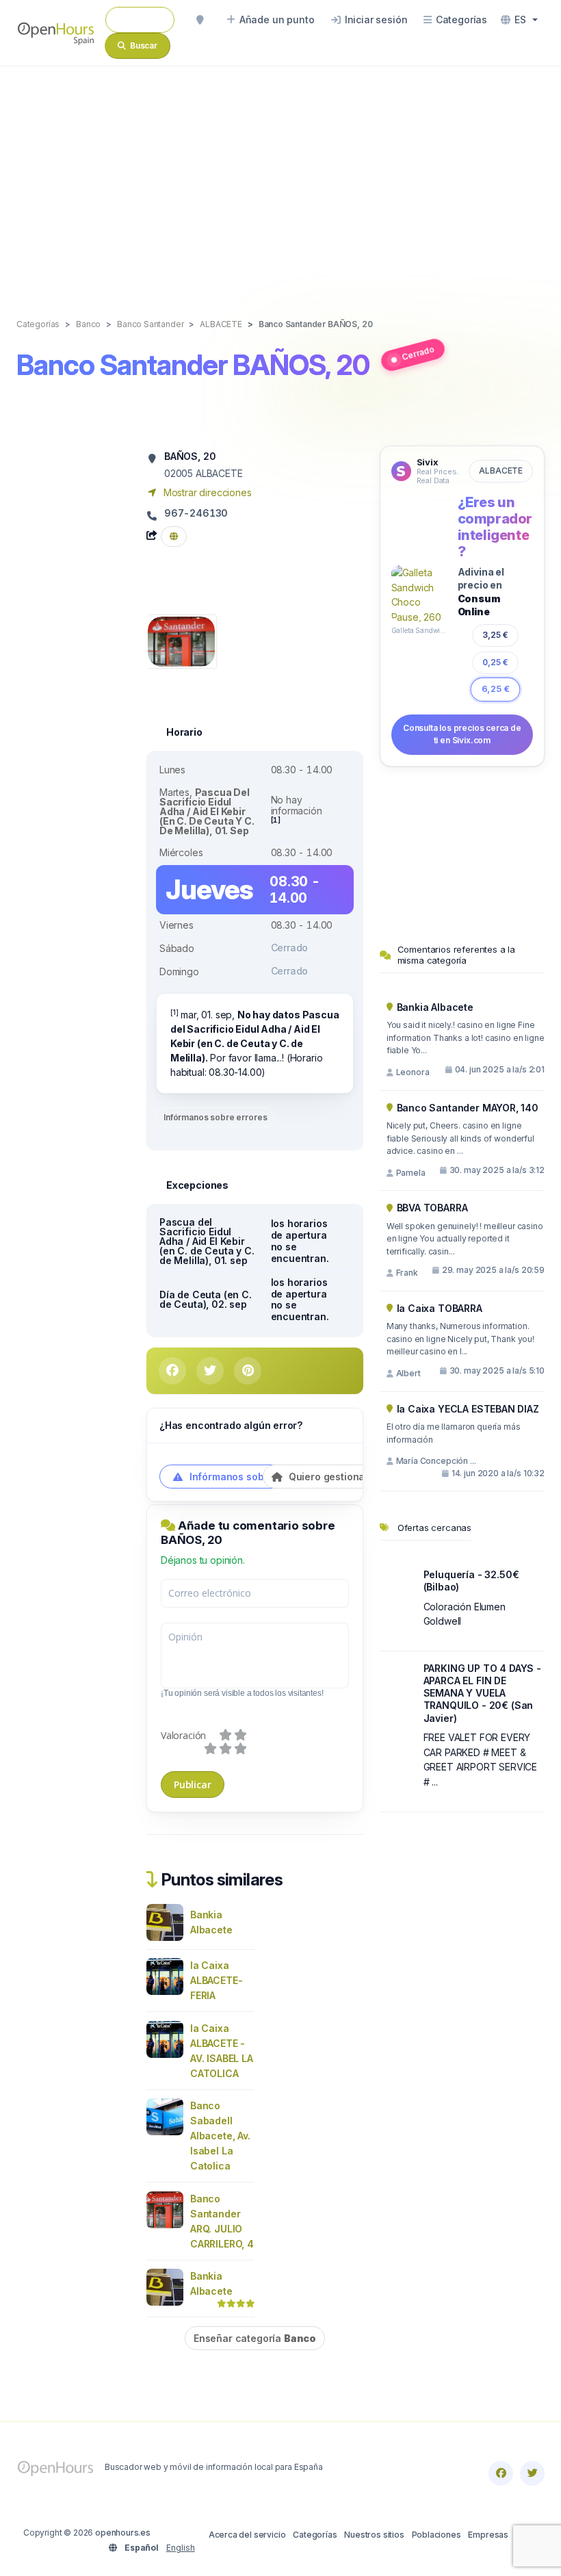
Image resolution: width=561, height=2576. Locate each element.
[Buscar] (200, 20)
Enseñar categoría (255, 2338)
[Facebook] (501, 2473)
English (181, 2548)
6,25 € (495, 689)
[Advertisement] (280, 178)
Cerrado (418, 353)
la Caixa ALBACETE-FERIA (216, 1980)
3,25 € (495, 635)
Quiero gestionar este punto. (355, 1477)
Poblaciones (436, 2535)
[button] (519, 20)
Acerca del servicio (247, 2535)
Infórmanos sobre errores (215, 1117)
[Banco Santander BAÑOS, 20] (181, 640)
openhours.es (123, 2533)
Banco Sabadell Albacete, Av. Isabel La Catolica (220, 2136)
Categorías (315, 2535)
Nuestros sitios (374, 2535)
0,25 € (495, 662)
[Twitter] (532, 2473)
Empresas (488, 2535)
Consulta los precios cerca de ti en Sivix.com (462, 734)
